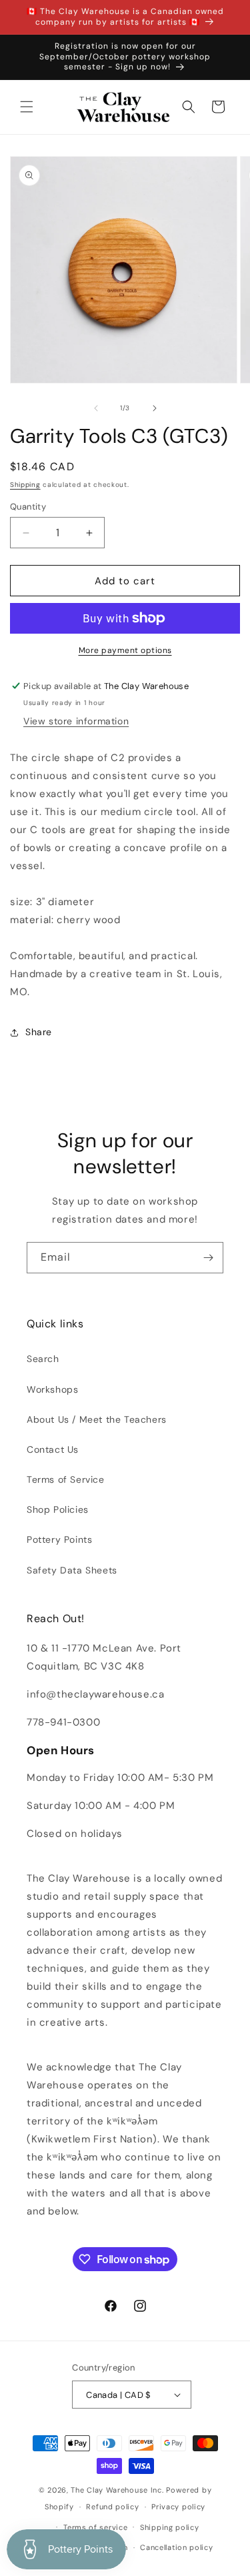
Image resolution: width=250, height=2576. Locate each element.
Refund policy (112, 2507)
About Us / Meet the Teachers (97, 1419)
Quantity (28, 507)
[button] (27, 107)
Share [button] (39, 1032)
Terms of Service (66, 1479)
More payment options (125, 650)
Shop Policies (58, 1509)
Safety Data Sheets (72, 1570)
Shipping (25, 485)
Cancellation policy (176, 2547)
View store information (76, 721)
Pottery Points (59, 1539)
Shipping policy (170, 2527)
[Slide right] (155, 408)
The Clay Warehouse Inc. (117, 2490)
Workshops (52, 1389)
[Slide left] (96, 408)
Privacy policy (178, 2507)
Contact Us (53, 1449)
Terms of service (95, 2527)
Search (43, 1359)
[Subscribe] (208, 1258)
